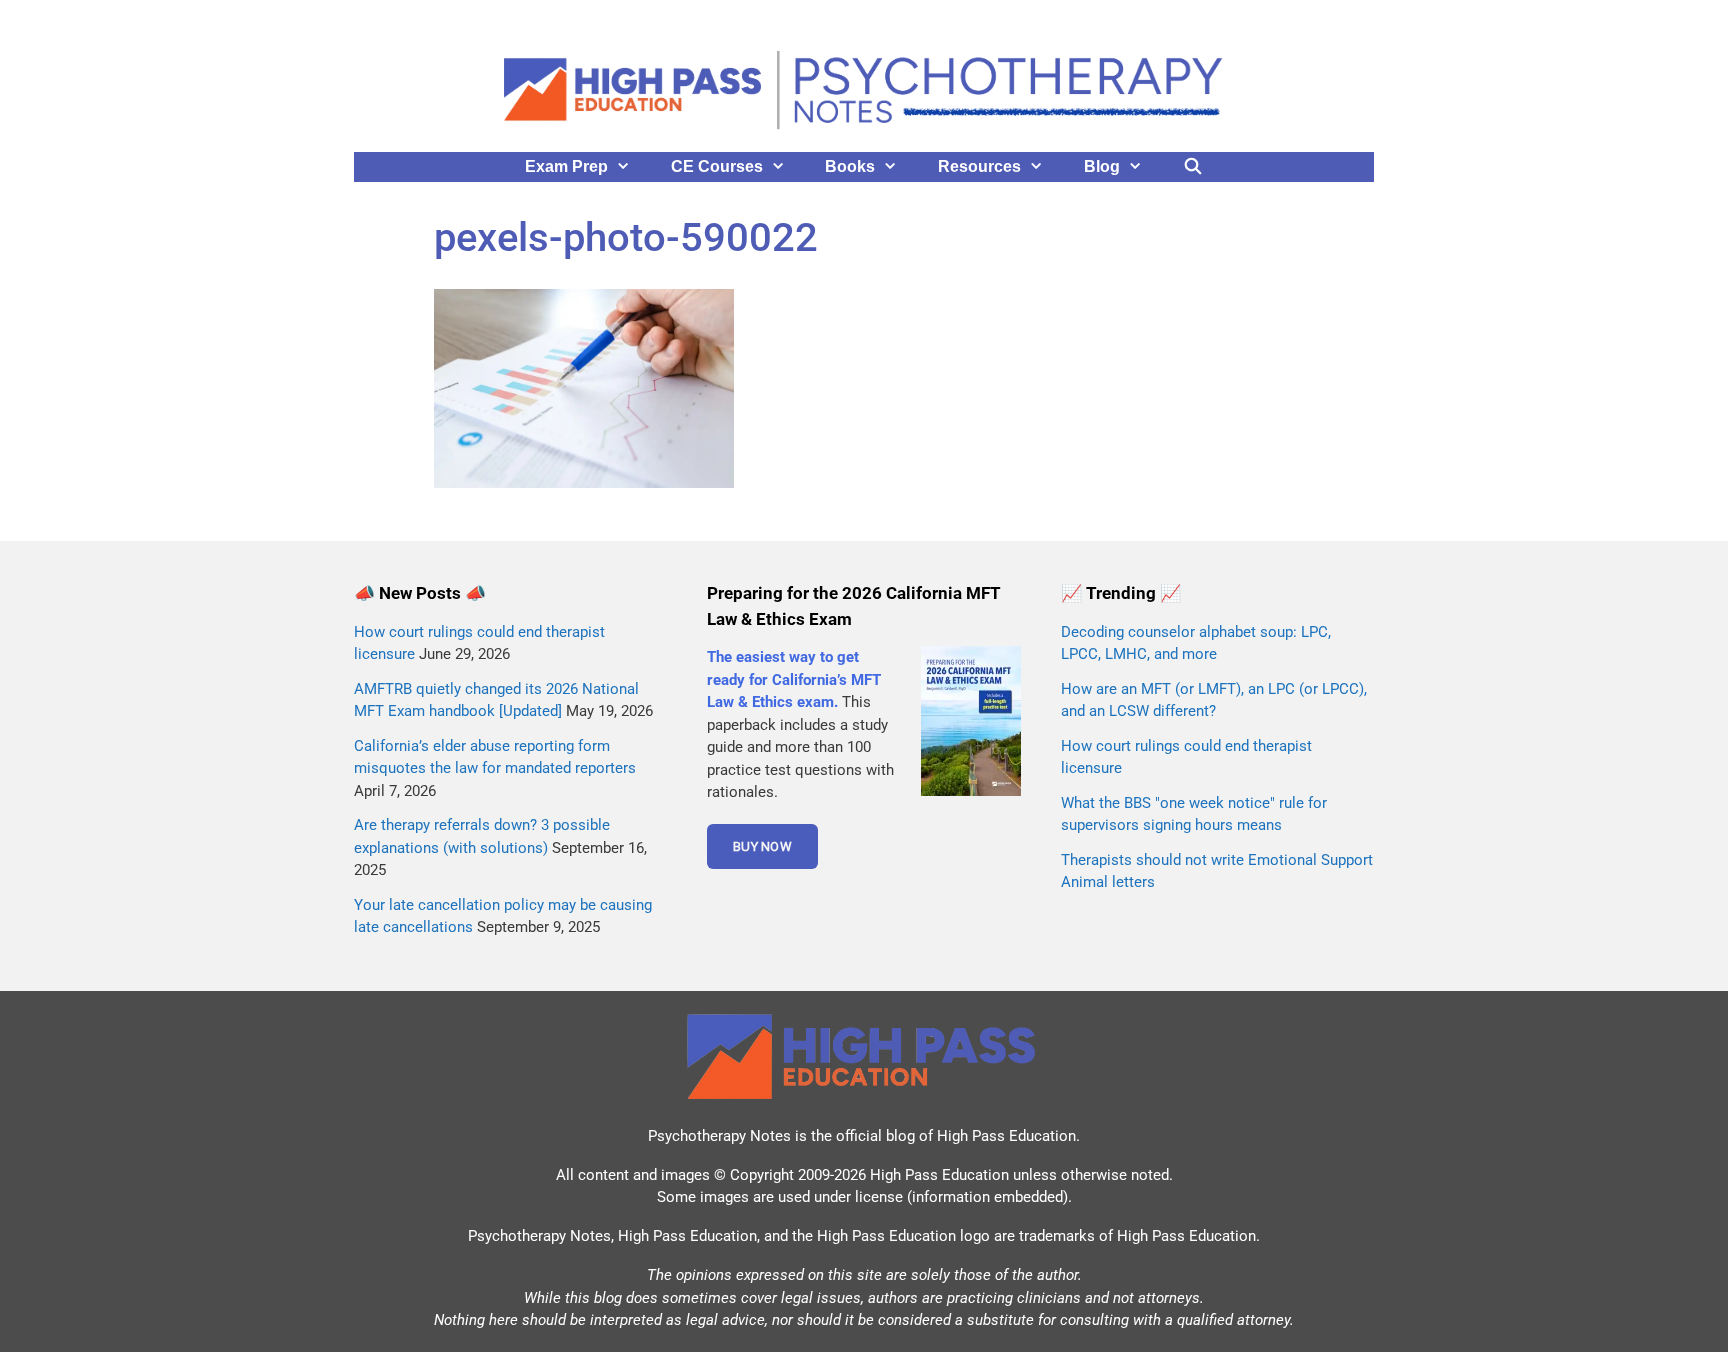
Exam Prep (566, 166)
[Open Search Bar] (1193, 167)
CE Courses (717, 166)
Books (850, 166)
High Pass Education (1006, 1136)
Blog (1102, 166)
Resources (979, 166)
